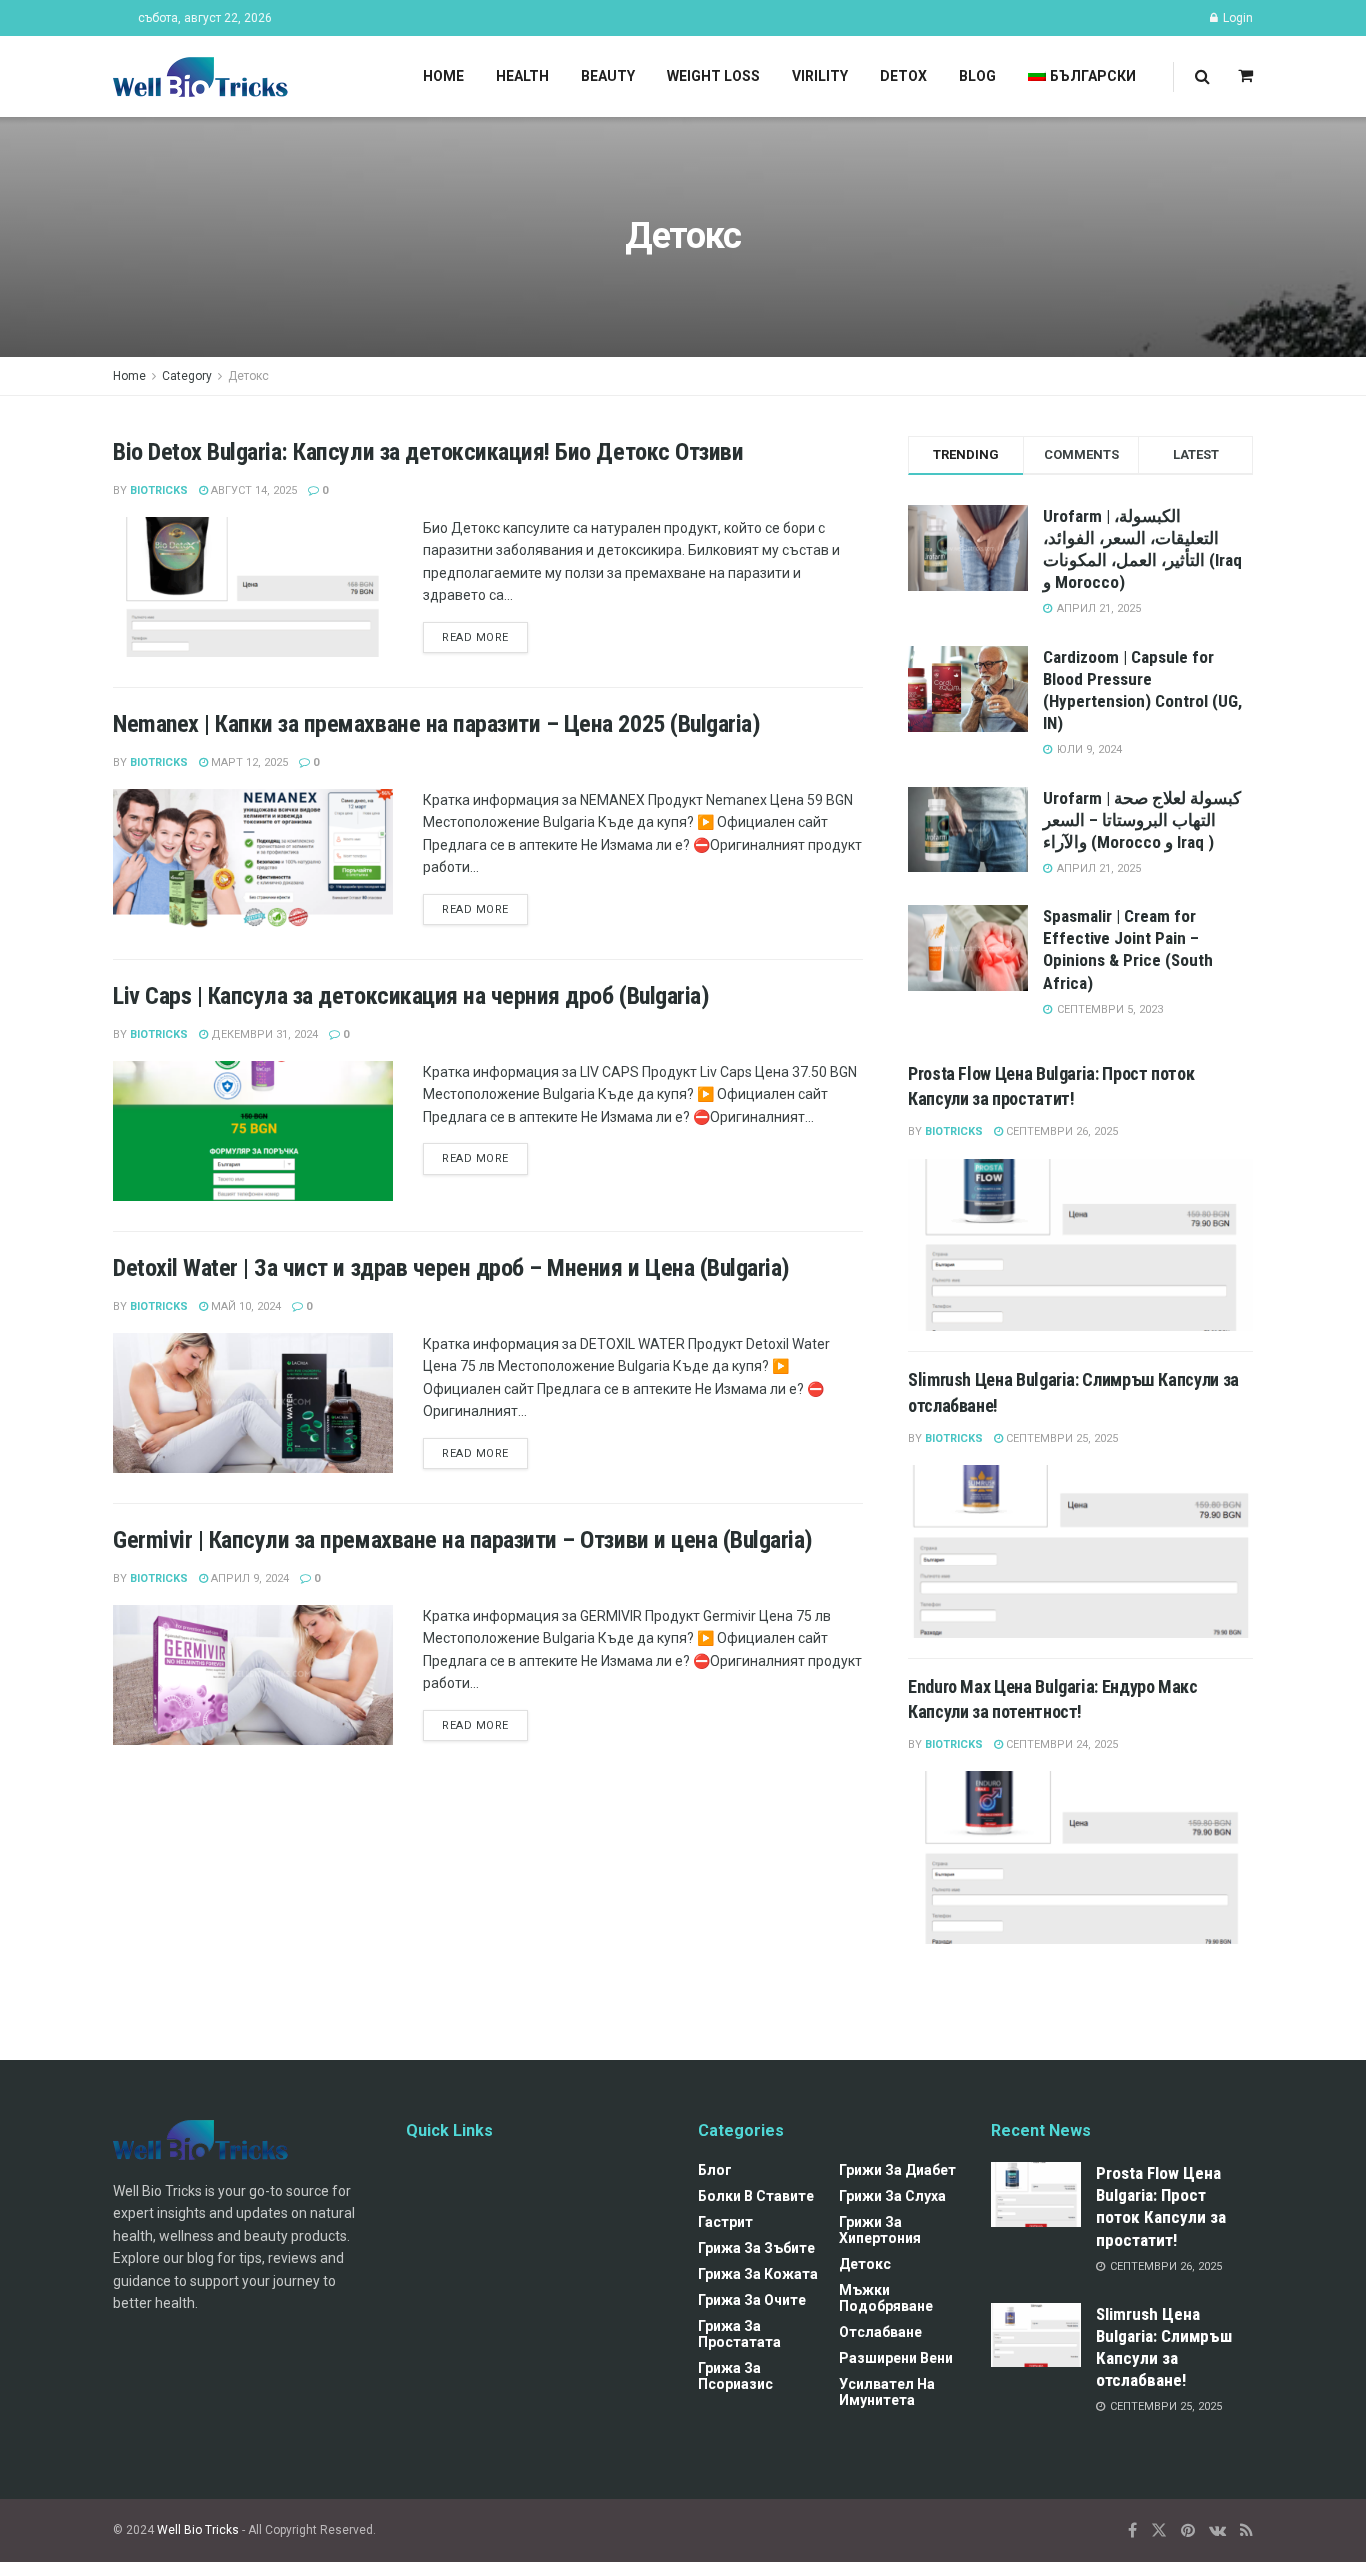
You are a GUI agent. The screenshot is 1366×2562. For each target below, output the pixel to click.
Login (1236, 18)
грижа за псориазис (735, 2376)
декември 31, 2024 (263, 1034)
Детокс (248, 376)
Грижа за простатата (739, 2334)
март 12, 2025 (248, 762)
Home (443, 76)
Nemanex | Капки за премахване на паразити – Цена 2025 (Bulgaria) (436, 724)
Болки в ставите (756, 2196)
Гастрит (725, 2222)
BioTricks (159, 490)
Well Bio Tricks (198, 2530)
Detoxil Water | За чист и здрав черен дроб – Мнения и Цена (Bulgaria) (451, 1268)
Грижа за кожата (758, 2274)
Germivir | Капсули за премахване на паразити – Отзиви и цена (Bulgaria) (463, 1540)
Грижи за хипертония (880, 2230)
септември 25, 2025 (1060, 1438)
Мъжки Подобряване (886, 2298)
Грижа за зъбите (756, 2248)
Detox (903, 76)
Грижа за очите (752, 2300)
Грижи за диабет (897, 2170)
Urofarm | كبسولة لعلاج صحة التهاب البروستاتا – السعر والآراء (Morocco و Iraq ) (1142, 820)
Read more (475, 637)
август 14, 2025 (252, 490)
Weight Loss (713, 76)
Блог (715, 2170)
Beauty (608, 76)
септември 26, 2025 (1060, 1131)
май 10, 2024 (244, 1306)
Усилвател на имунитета (887, 2392)
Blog (977, 76)
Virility (820, 76)
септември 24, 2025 (1060, 1744)
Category (187, 376)
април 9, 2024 (248, 1578)
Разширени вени (896, 2358)
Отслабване (880, 2332)
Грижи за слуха (892, 2196)
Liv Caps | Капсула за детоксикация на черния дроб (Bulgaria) (411, 996)
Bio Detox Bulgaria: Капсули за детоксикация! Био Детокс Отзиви (428, 452)
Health (522, 76)
